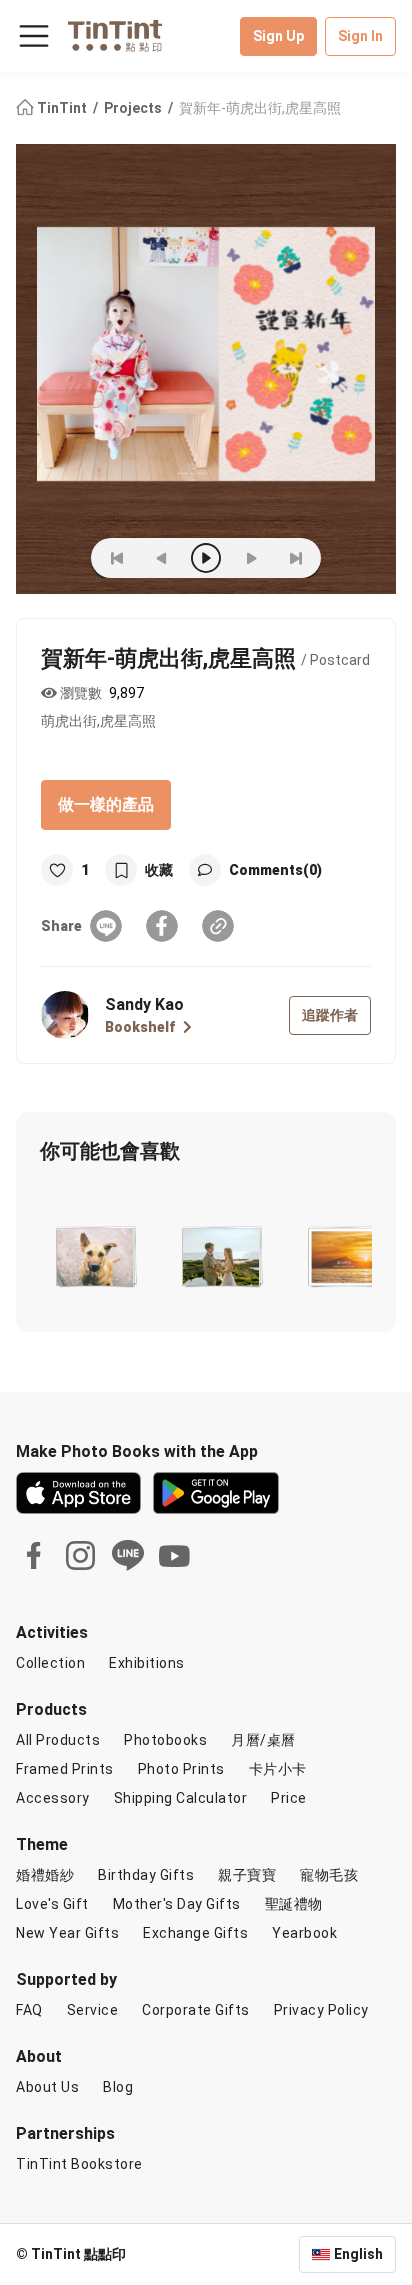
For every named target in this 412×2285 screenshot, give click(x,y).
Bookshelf (140, 1027)
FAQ (29, 2010)
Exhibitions (147, 1663)
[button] (94, 1253)
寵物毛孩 (329, 1875)
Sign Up (278, 36)
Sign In (360, 36)
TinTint (62, 108)
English (358, 2254)
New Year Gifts (67, 1933)
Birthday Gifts (146, 1875)
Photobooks (165, 1740)
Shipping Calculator (181, 1798)
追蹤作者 (330, 1015)
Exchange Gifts (195, 1933)
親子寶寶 (247, 1875)
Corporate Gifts (196, 2010)
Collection (50, 1663)
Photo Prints (181, 1769)
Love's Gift (52, 1904)
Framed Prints (65, 1769)
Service (93, 2010)
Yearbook (304, 1933)
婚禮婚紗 (45, 1875)
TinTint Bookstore (79, 2164)
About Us (47, 2087)
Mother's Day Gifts (177, 1904)
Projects (134, 108)
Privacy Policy (321, 2010)
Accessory (53, 1798)
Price (289, 1798)
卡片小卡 (278, 1769)
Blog (118, 2087)
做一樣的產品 (106, 804)
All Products (58, 1740)
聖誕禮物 (294, 1904)
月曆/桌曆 (263, 1740)
